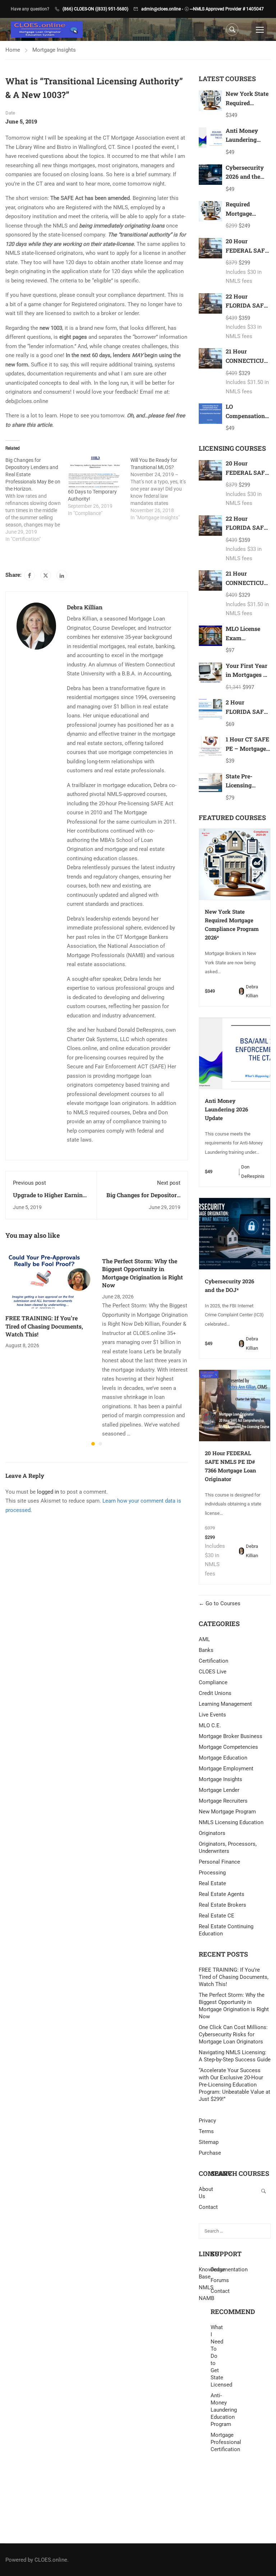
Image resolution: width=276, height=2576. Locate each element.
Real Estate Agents (222, 1894)
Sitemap (209, 2142)
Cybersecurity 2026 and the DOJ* (245, 177)
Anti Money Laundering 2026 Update (243, 140)
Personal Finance (219, 1862)
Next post (169, 1183)
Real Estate (212, 1883)
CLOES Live (213, 1672)
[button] (93, 1444)
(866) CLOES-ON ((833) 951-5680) (95, 9)
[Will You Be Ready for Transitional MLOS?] (162, 489)
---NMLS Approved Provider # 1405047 (227, 9)
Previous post (29, 1183)
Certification (213, 1661)
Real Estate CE (217, 1916)
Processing (212, 1873)
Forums (220, 2280)
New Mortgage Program (227, 1812)
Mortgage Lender (219, 1790)
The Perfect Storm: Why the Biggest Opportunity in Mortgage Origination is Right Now (142, 1273)
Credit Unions (215, 1693)
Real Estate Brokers (222, 1905)
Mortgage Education (223, 1758)
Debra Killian (85, 607)
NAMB (205, 2298)
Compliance (213, 1682)
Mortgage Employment (226, 1769)
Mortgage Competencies (228, 1747)
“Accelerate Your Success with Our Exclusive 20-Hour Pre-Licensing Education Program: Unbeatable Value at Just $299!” (234, 2085)
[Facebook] (29, 575)
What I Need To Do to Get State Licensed (217, 2356)
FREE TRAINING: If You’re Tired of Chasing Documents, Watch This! (44, 1326)
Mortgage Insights (54, 50)
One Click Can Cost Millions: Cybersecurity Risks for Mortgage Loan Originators (233, 2034)
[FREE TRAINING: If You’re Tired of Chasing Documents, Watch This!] (48, 1279)
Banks (206, 1650)
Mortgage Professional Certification (217, 2442)
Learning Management (225, 1704)
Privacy (207, 2121)
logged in (48, 1492)
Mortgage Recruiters (223, 1801)
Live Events (212, 1715)
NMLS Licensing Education (231, 1822)
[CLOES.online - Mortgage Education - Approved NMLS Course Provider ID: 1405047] (47, 30)
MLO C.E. (210, 1725)
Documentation (229, 2270)
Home (13, 50)
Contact (220, 2291)
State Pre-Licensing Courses (239, 785)
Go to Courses (222, 1603)
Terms (206, 2131)
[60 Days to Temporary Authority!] (96, 472)
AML (204, 1639)
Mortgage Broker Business (231, 1736)
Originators (212, 1833)
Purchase (210, 2153)
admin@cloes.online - (162, 9)
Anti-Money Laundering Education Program (217, 2410)
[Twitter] (46, 575)
